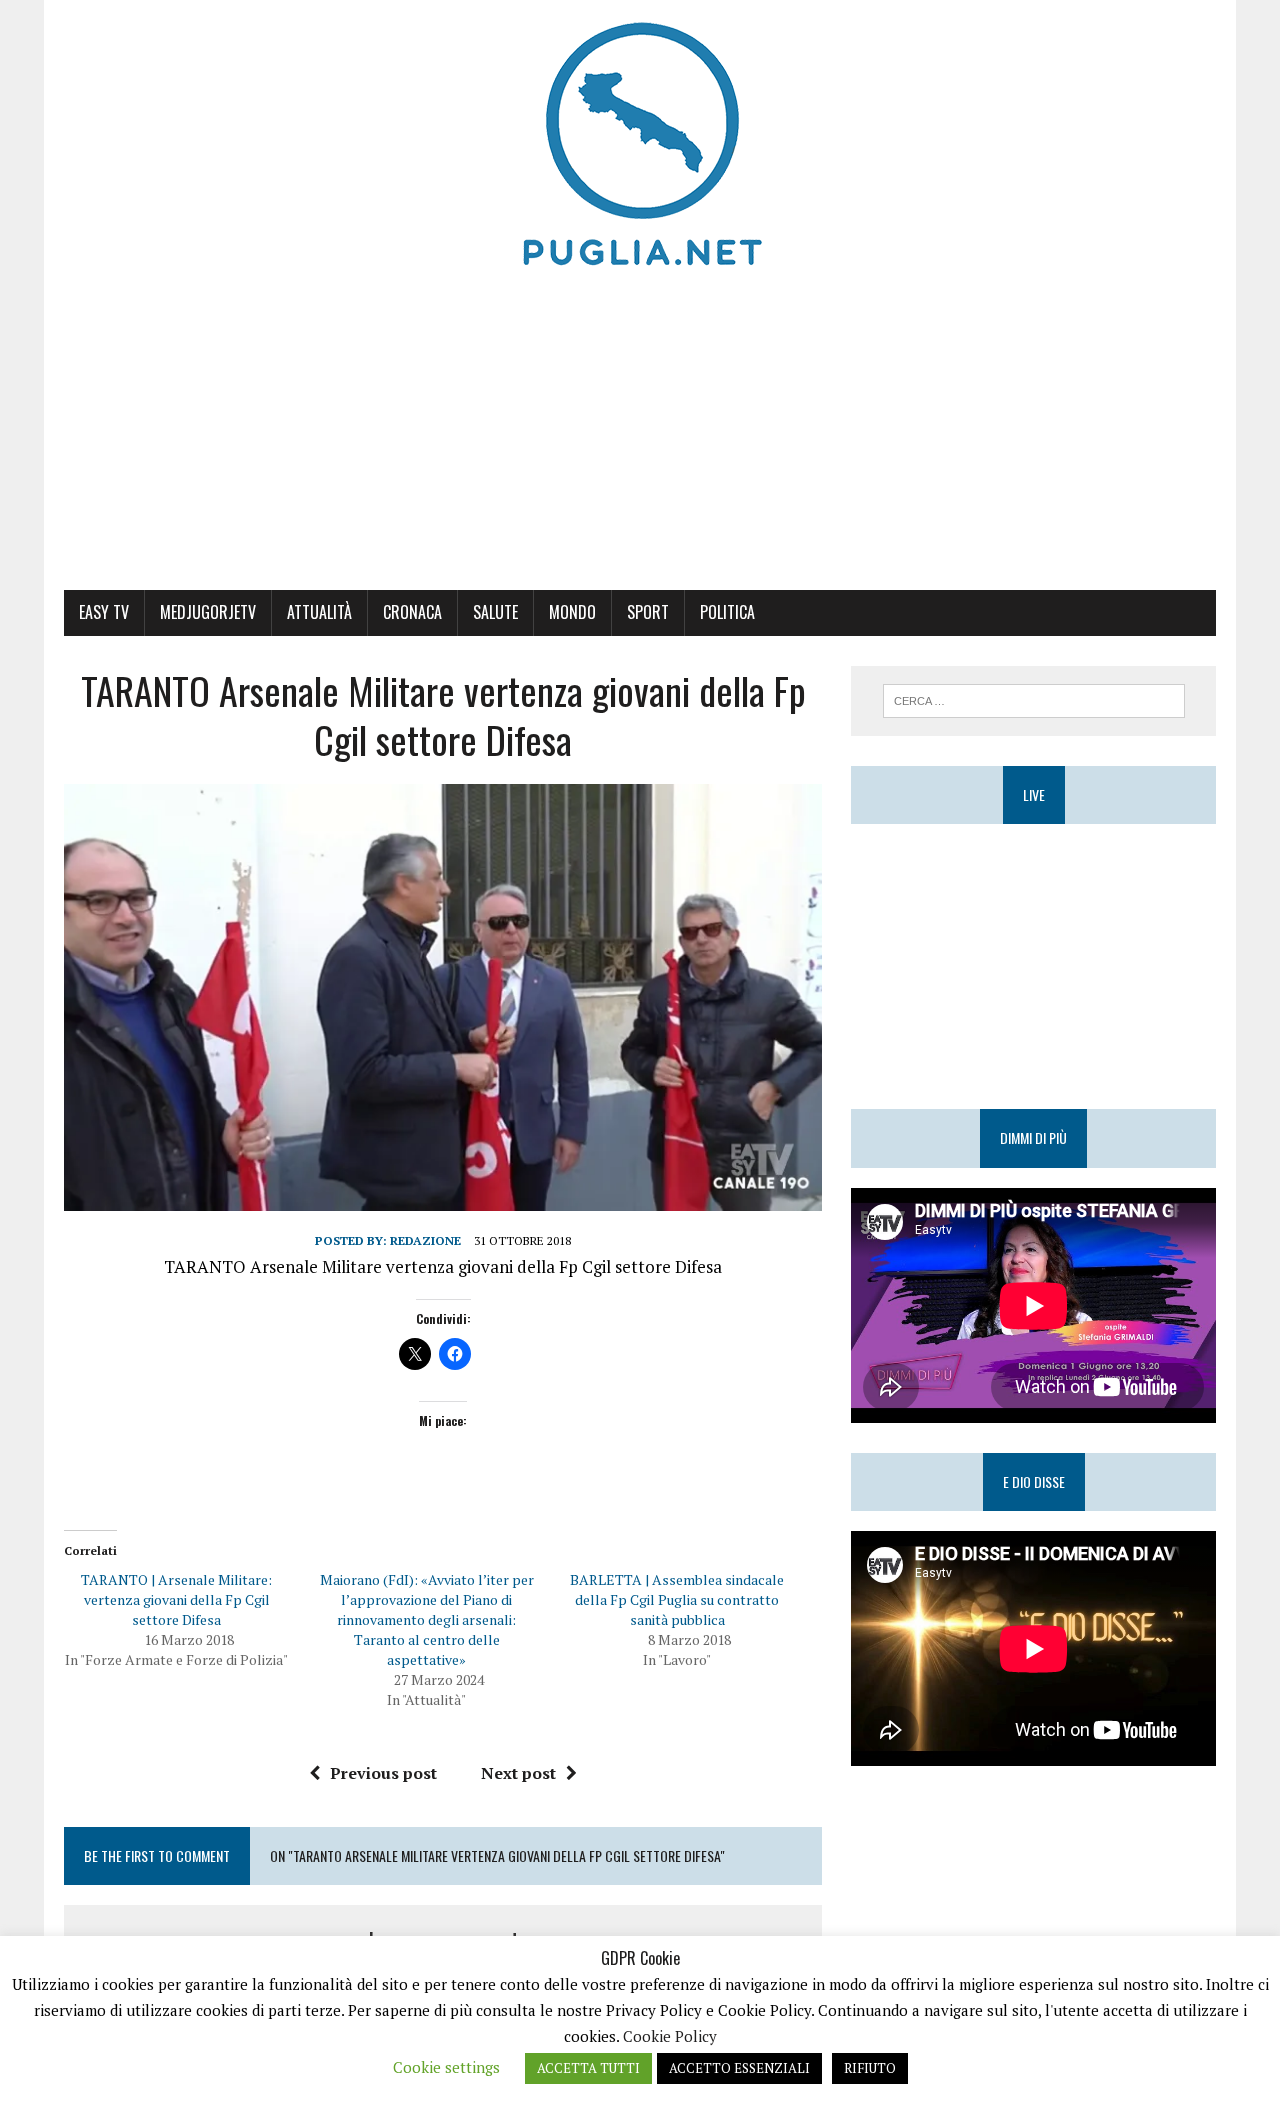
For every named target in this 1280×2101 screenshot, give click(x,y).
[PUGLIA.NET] (640, 145)
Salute (495, 612)
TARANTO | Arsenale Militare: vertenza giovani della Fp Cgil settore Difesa (176, 1599)
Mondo (572, 612)
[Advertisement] (640, 440)
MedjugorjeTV (208, 612)
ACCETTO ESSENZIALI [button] (739, 2068)
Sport (648, 612)
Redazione (425, 1240)
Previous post (383, 1773)
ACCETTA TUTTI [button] (588, 2068)
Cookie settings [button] (446, 2067)
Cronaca (412, 612)
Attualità (319, 612)
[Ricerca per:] (1034, 699)
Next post (518, 1773)
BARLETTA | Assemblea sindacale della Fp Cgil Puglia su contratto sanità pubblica (677, 1599)
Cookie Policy (670, 2036)
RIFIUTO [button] (870, 2068)
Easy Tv (104, 612)
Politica (727, 612)
